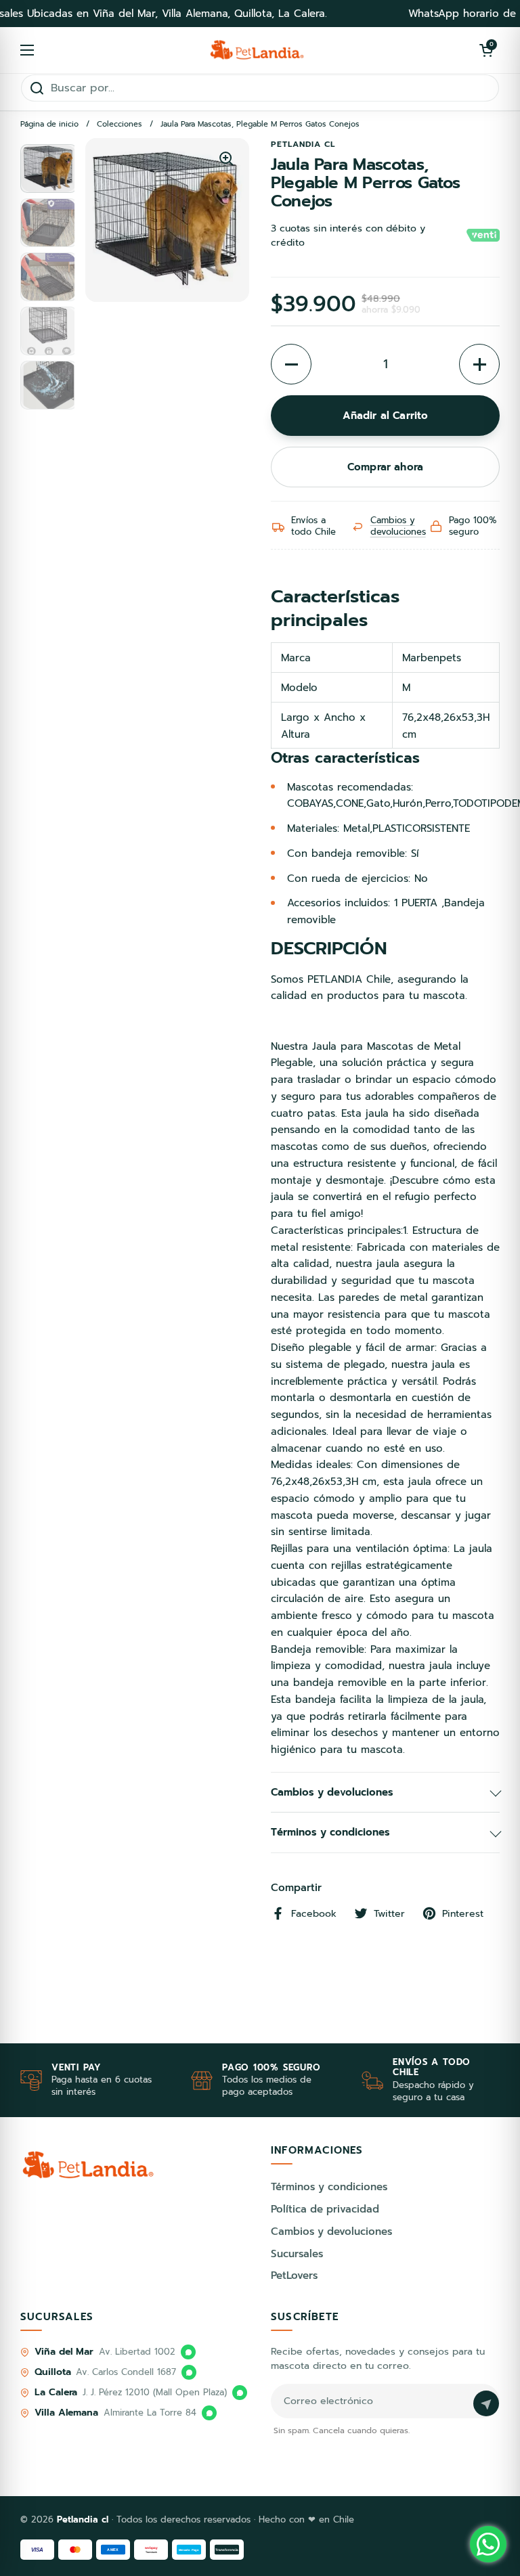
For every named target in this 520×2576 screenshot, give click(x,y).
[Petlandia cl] (257, 50)
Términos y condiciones (329, 2187)
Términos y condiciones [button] (330, 1832)
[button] (486, 50)
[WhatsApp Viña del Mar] (188, 2352)
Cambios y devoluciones (398, 526)
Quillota (52, 2372)
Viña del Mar (64, 2352)
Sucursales (297, 2254)
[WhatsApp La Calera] (240, 2393)
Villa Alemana (66, 2413)
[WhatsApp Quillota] (189, 2372)
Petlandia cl (84, 2519)
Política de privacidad (325, 2209)
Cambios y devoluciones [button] (332, 1792)
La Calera (56, 2392)
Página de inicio (49, 124)
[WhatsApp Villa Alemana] (209, 2413)
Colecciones (120, 124)
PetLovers (294, 2275)
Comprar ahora (385, 467)
